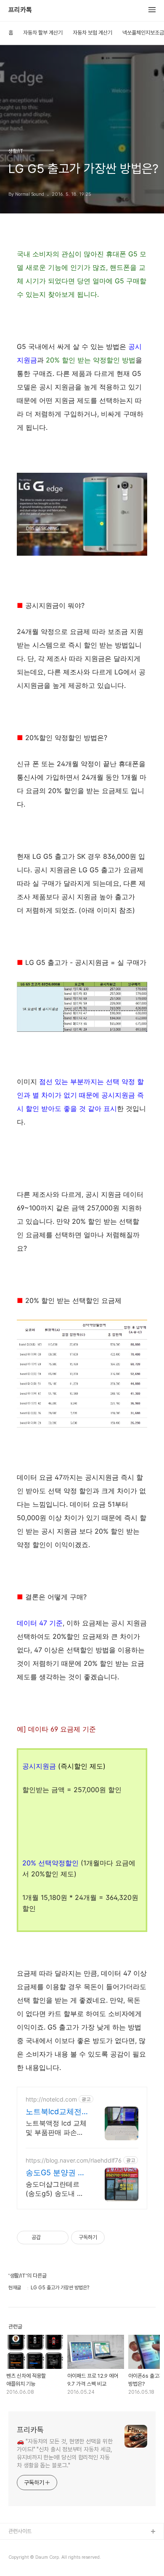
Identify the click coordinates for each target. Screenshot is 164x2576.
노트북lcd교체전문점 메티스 (54, 2112)
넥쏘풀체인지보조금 (143, 33)
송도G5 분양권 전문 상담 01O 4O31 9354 (57, 2173)
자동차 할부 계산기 (43, 33)
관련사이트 (20, 2531)
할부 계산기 (21, 2545)
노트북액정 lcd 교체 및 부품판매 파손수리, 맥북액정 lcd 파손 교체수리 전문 (56, 2128)
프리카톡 (20, 10)
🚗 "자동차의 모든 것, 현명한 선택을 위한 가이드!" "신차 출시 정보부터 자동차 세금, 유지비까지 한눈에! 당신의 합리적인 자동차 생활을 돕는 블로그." (65, 2453)
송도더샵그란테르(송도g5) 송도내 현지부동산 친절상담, (55, 2189)
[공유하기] (49, 2238)
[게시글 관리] (59, 2238)
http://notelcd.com (51, 2099)
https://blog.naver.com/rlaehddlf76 (74, 2160)
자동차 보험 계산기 (93, 33)
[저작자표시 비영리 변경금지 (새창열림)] (116, 2238)
